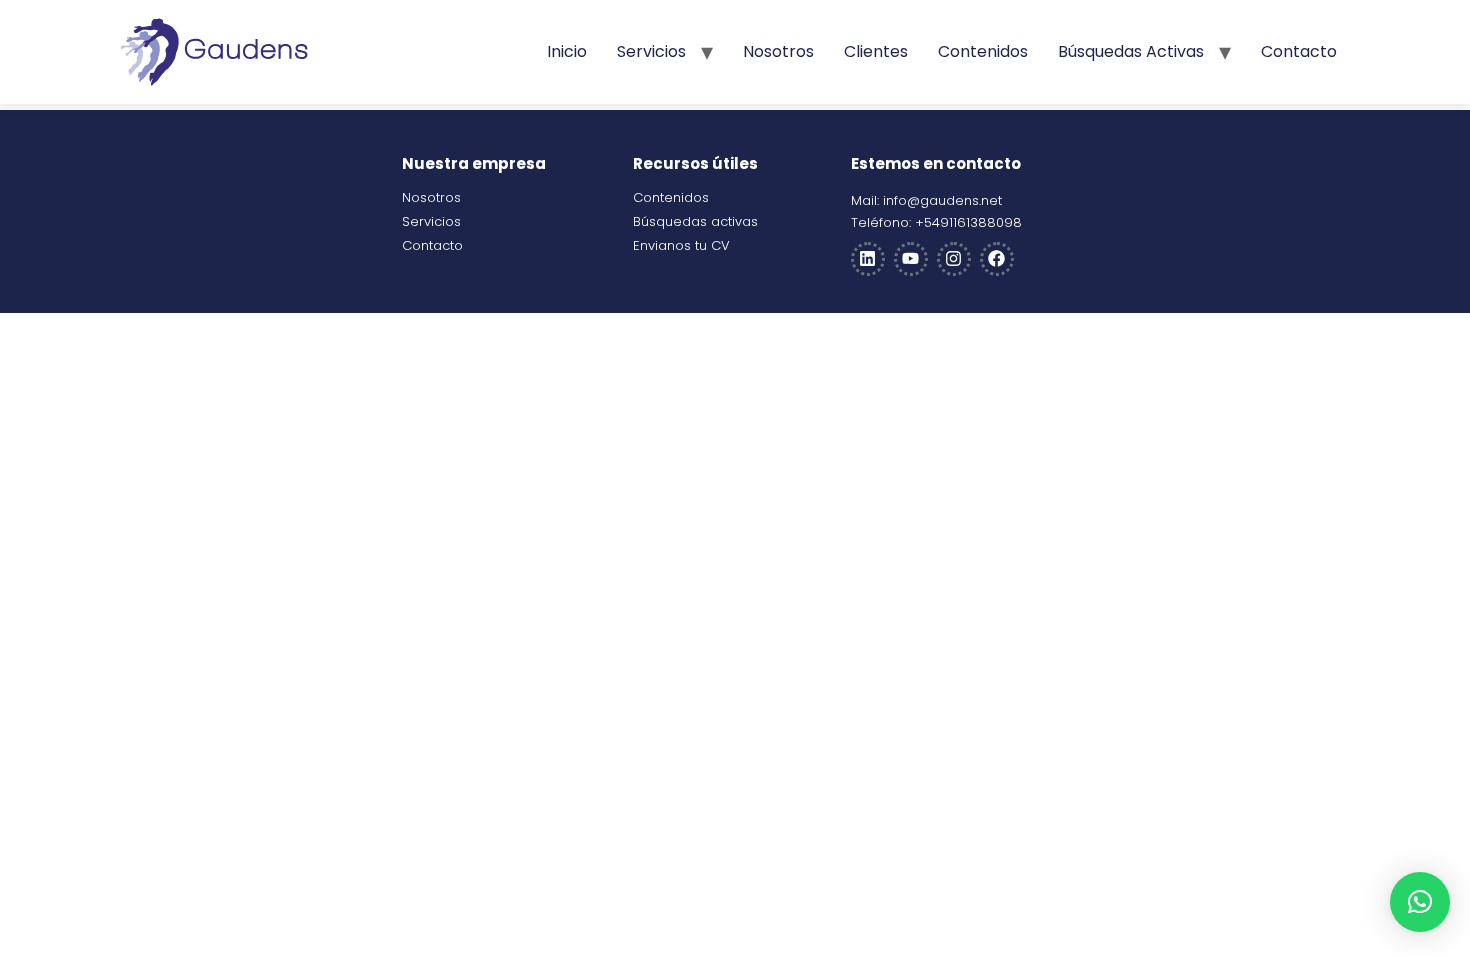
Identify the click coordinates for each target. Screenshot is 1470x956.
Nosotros (778, 51)
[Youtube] (911, 259)
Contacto (1299, 51)
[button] (1420, 902)
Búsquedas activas (1131, 51)
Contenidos (983, 51)
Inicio (567, 51)
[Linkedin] (868, 259)
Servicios (651, 51)
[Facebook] (997, 259)
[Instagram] (954, 259)
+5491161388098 (968, 222)
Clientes (876, 51)
